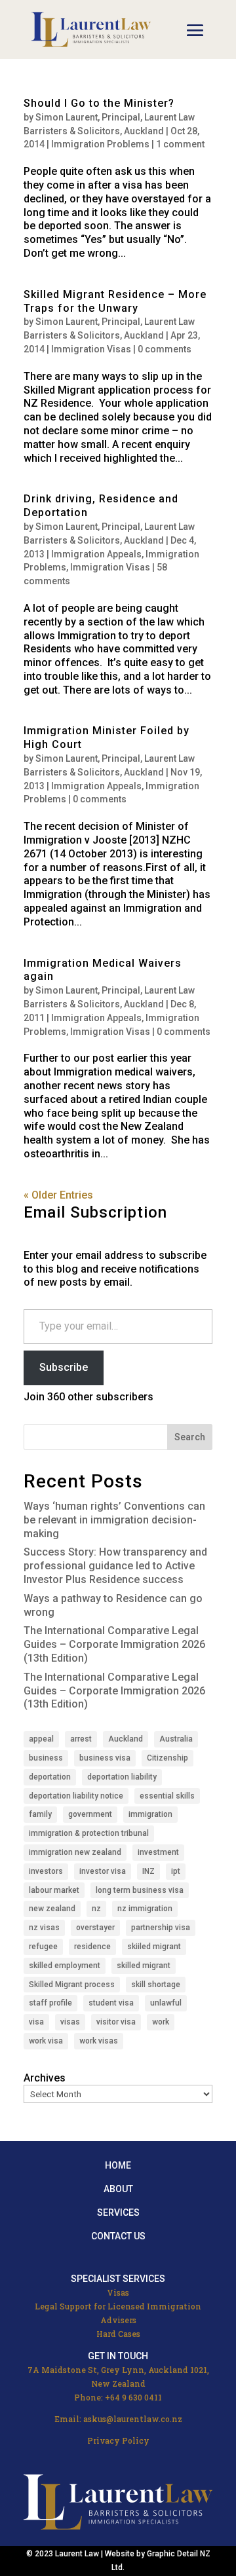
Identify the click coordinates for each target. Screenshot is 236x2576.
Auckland (126, 1739)
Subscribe (64, 1367)
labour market (54, 1890)
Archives (45, 2078)
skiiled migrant (154, 1947)
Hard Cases (118, 2334)
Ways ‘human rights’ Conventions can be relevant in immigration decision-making (114, 1520)
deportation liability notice (76, 1796)
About (118, 2189)
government (90, 1814)
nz (96, 1909)
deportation (50, 1777)
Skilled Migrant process (72, 1985)
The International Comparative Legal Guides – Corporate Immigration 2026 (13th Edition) (114, 1644)
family (40, 1814)
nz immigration (145, 1909)
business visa (105, 1758)
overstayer (95, 1928)
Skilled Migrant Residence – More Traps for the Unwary (115, 301)
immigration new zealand (75, 1852)
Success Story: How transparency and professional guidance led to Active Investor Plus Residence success (115, 1566)
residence (92, 1947)
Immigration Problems (100, 144)
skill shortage (156, 1985)
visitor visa (116, 2022)
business (46, 1758)
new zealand (52, 1909)
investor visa (103, 1871)
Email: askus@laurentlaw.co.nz (118, 2419)
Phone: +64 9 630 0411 (118, 2397)
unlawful (166, 2003)
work (161, 2022)
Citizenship (167, 1758)
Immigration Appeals (96, 554)
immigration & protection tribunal (89, 1833)
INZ (148, 1871)
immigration (150, 1814)
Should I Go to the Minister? (99, 103)
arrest (81, 1739)
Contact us (118, 2236)
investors (46, 1871)
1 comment (180, 144)
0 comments (165, 349)
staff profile (50, 2003)
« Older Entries (58, 1195)
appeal (41, 1739)
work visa (46, 2041)
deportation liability (122, 1777)
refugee (43, 1947)
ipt (176, 1871)
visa (36, 2022)
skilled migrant (144, 1966)
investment (158, 1852)
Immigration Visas (91, 349)
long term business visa (140, 1890)
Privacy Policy (118, 2440)
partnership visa (161, 1928)
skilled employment (65, 1966)
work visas (99, 2041)
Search (190, 1437)
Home (118, 2165)
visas (70, 2022)
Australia (176, 1739)
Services (118, 2212)
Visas (118, 2292)
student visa (111, 2003)
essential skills (167, 1796)
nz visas (44, 1928)
